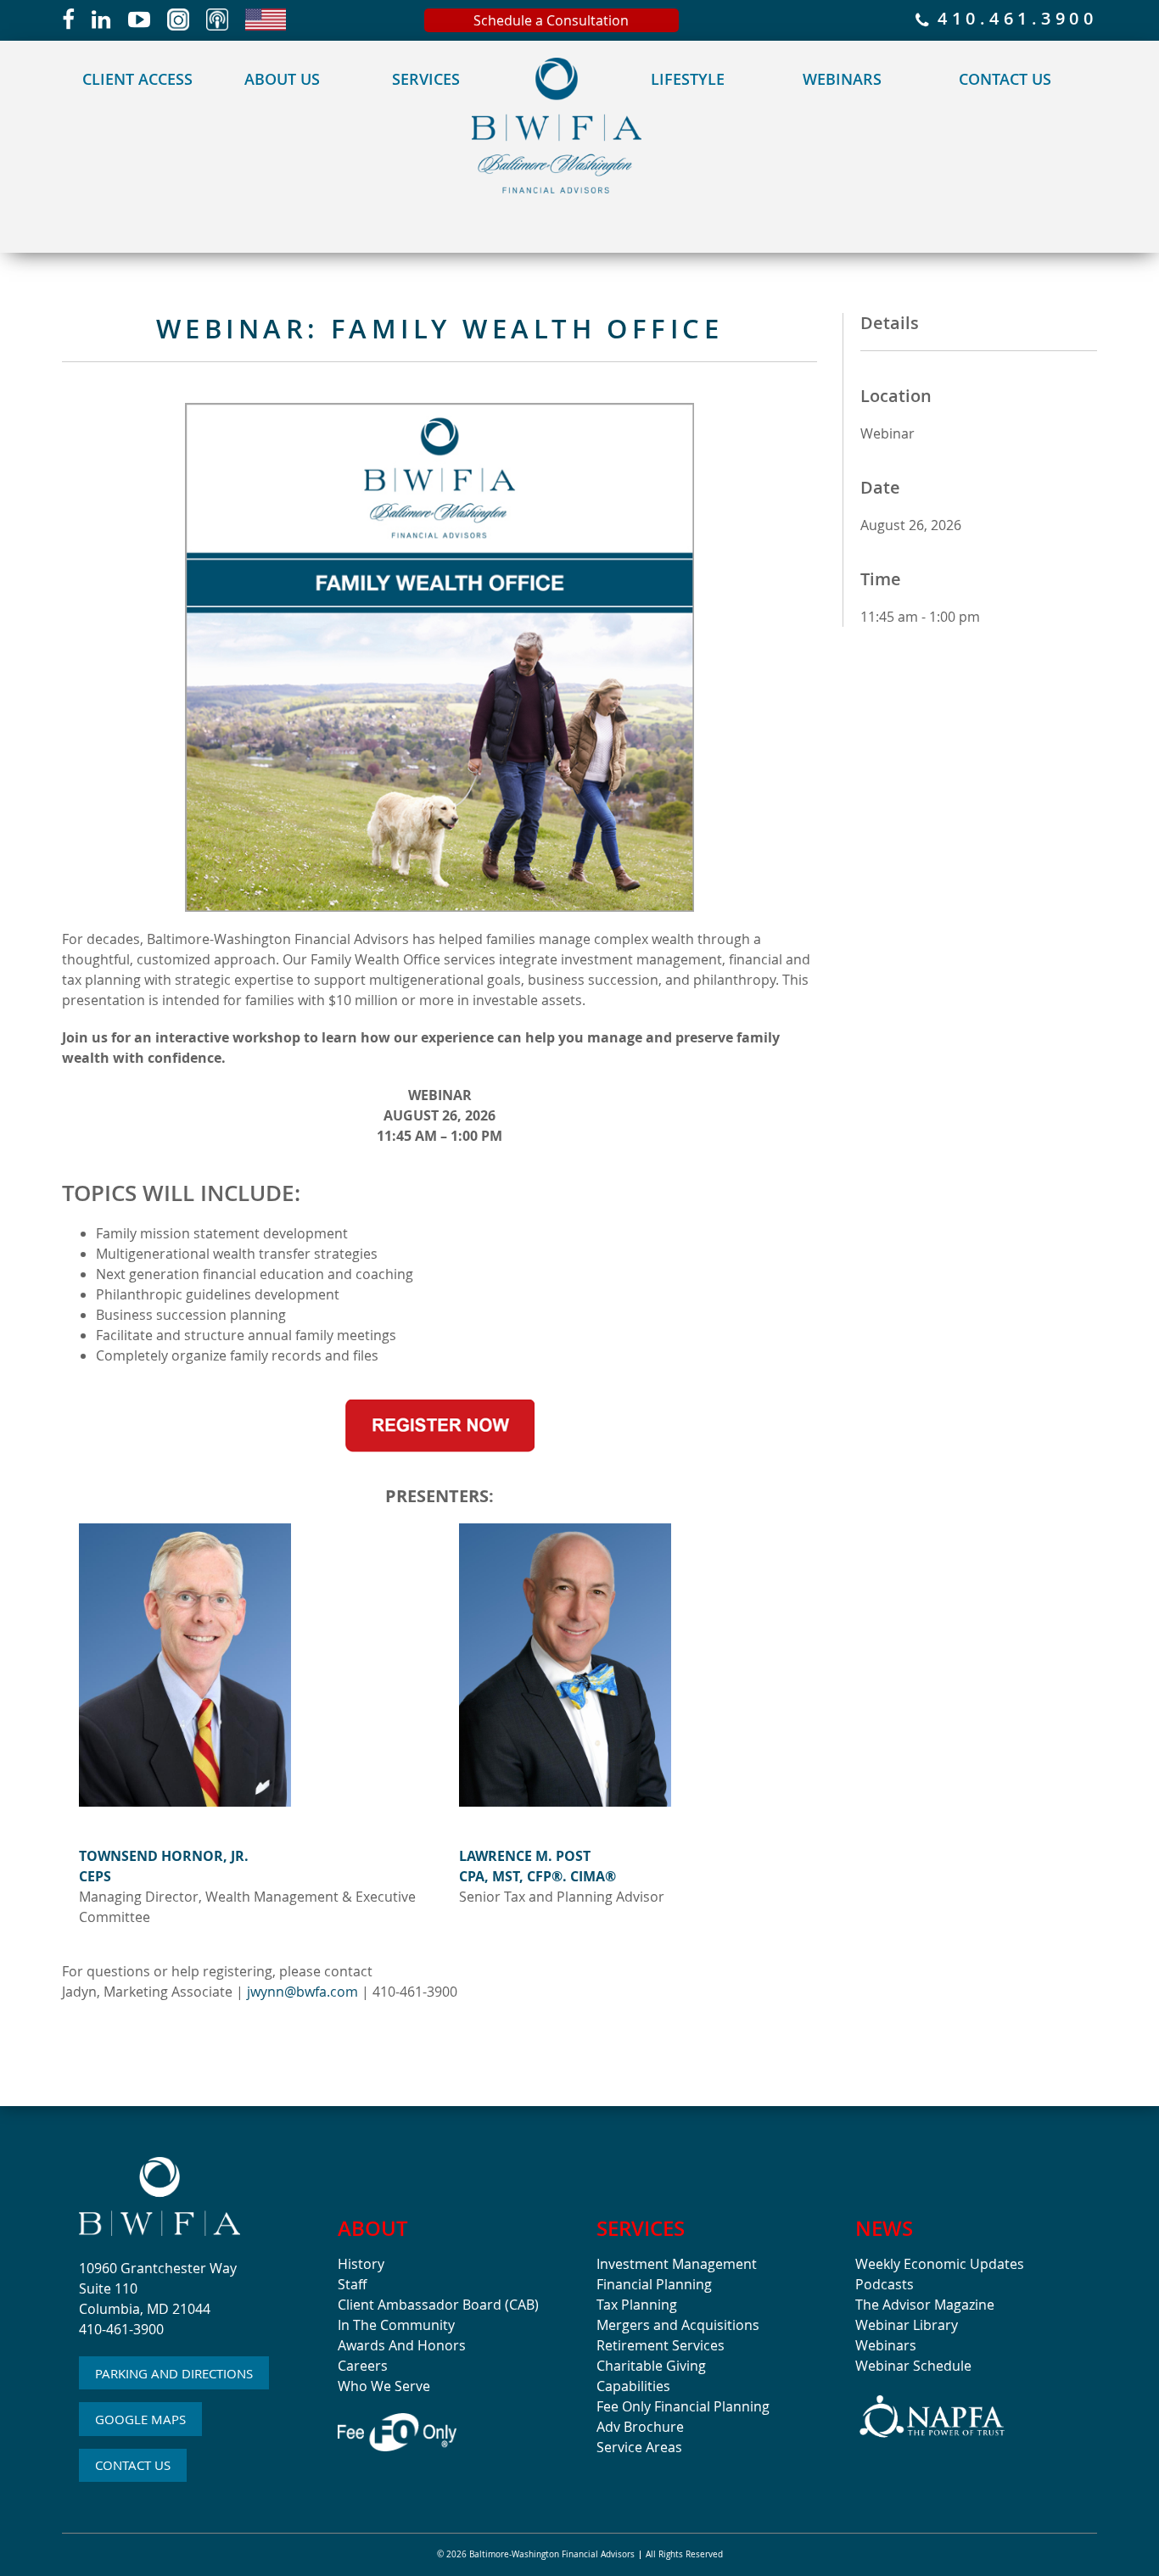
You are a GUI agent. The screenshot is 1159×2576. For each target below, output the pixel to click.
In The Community (396, 2325)
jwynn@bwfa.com (302, 1992)
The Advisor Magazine (925, 2305)
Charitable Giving (651, 2366)
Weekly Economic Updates (940, 2264)
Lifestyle (688, 79)
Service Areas (639, 2447)
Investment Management (677, 2264)
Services (426, 79)
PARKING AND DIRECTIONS (174, 2373)
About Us (282, 79)
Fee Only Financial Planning (683, 2406)
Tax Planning (637, 2305)
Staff (352, 2284)
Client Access (137, 79)
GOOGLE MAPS (140, 2419)
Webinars (842, 79)
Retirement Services (661, 2345)
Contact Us (1005, 79)
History (361, 2264)
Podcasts (885, 2284)
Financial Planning (654, 2284)
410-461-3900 (121, 2329)
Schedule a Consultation (551, 20)
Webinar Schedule (913, 2366)
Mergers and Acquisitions (678, 2325)
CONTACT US (133, 2465)
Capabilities (633, 2386)
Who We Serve (384, 2386)
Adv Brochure (640, 2427)
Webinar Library (907, 2325)
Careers (363, 2366)
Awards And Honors (402, 2345)
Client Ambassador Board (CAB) (438, 2305)
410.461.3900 (1013, 20)
